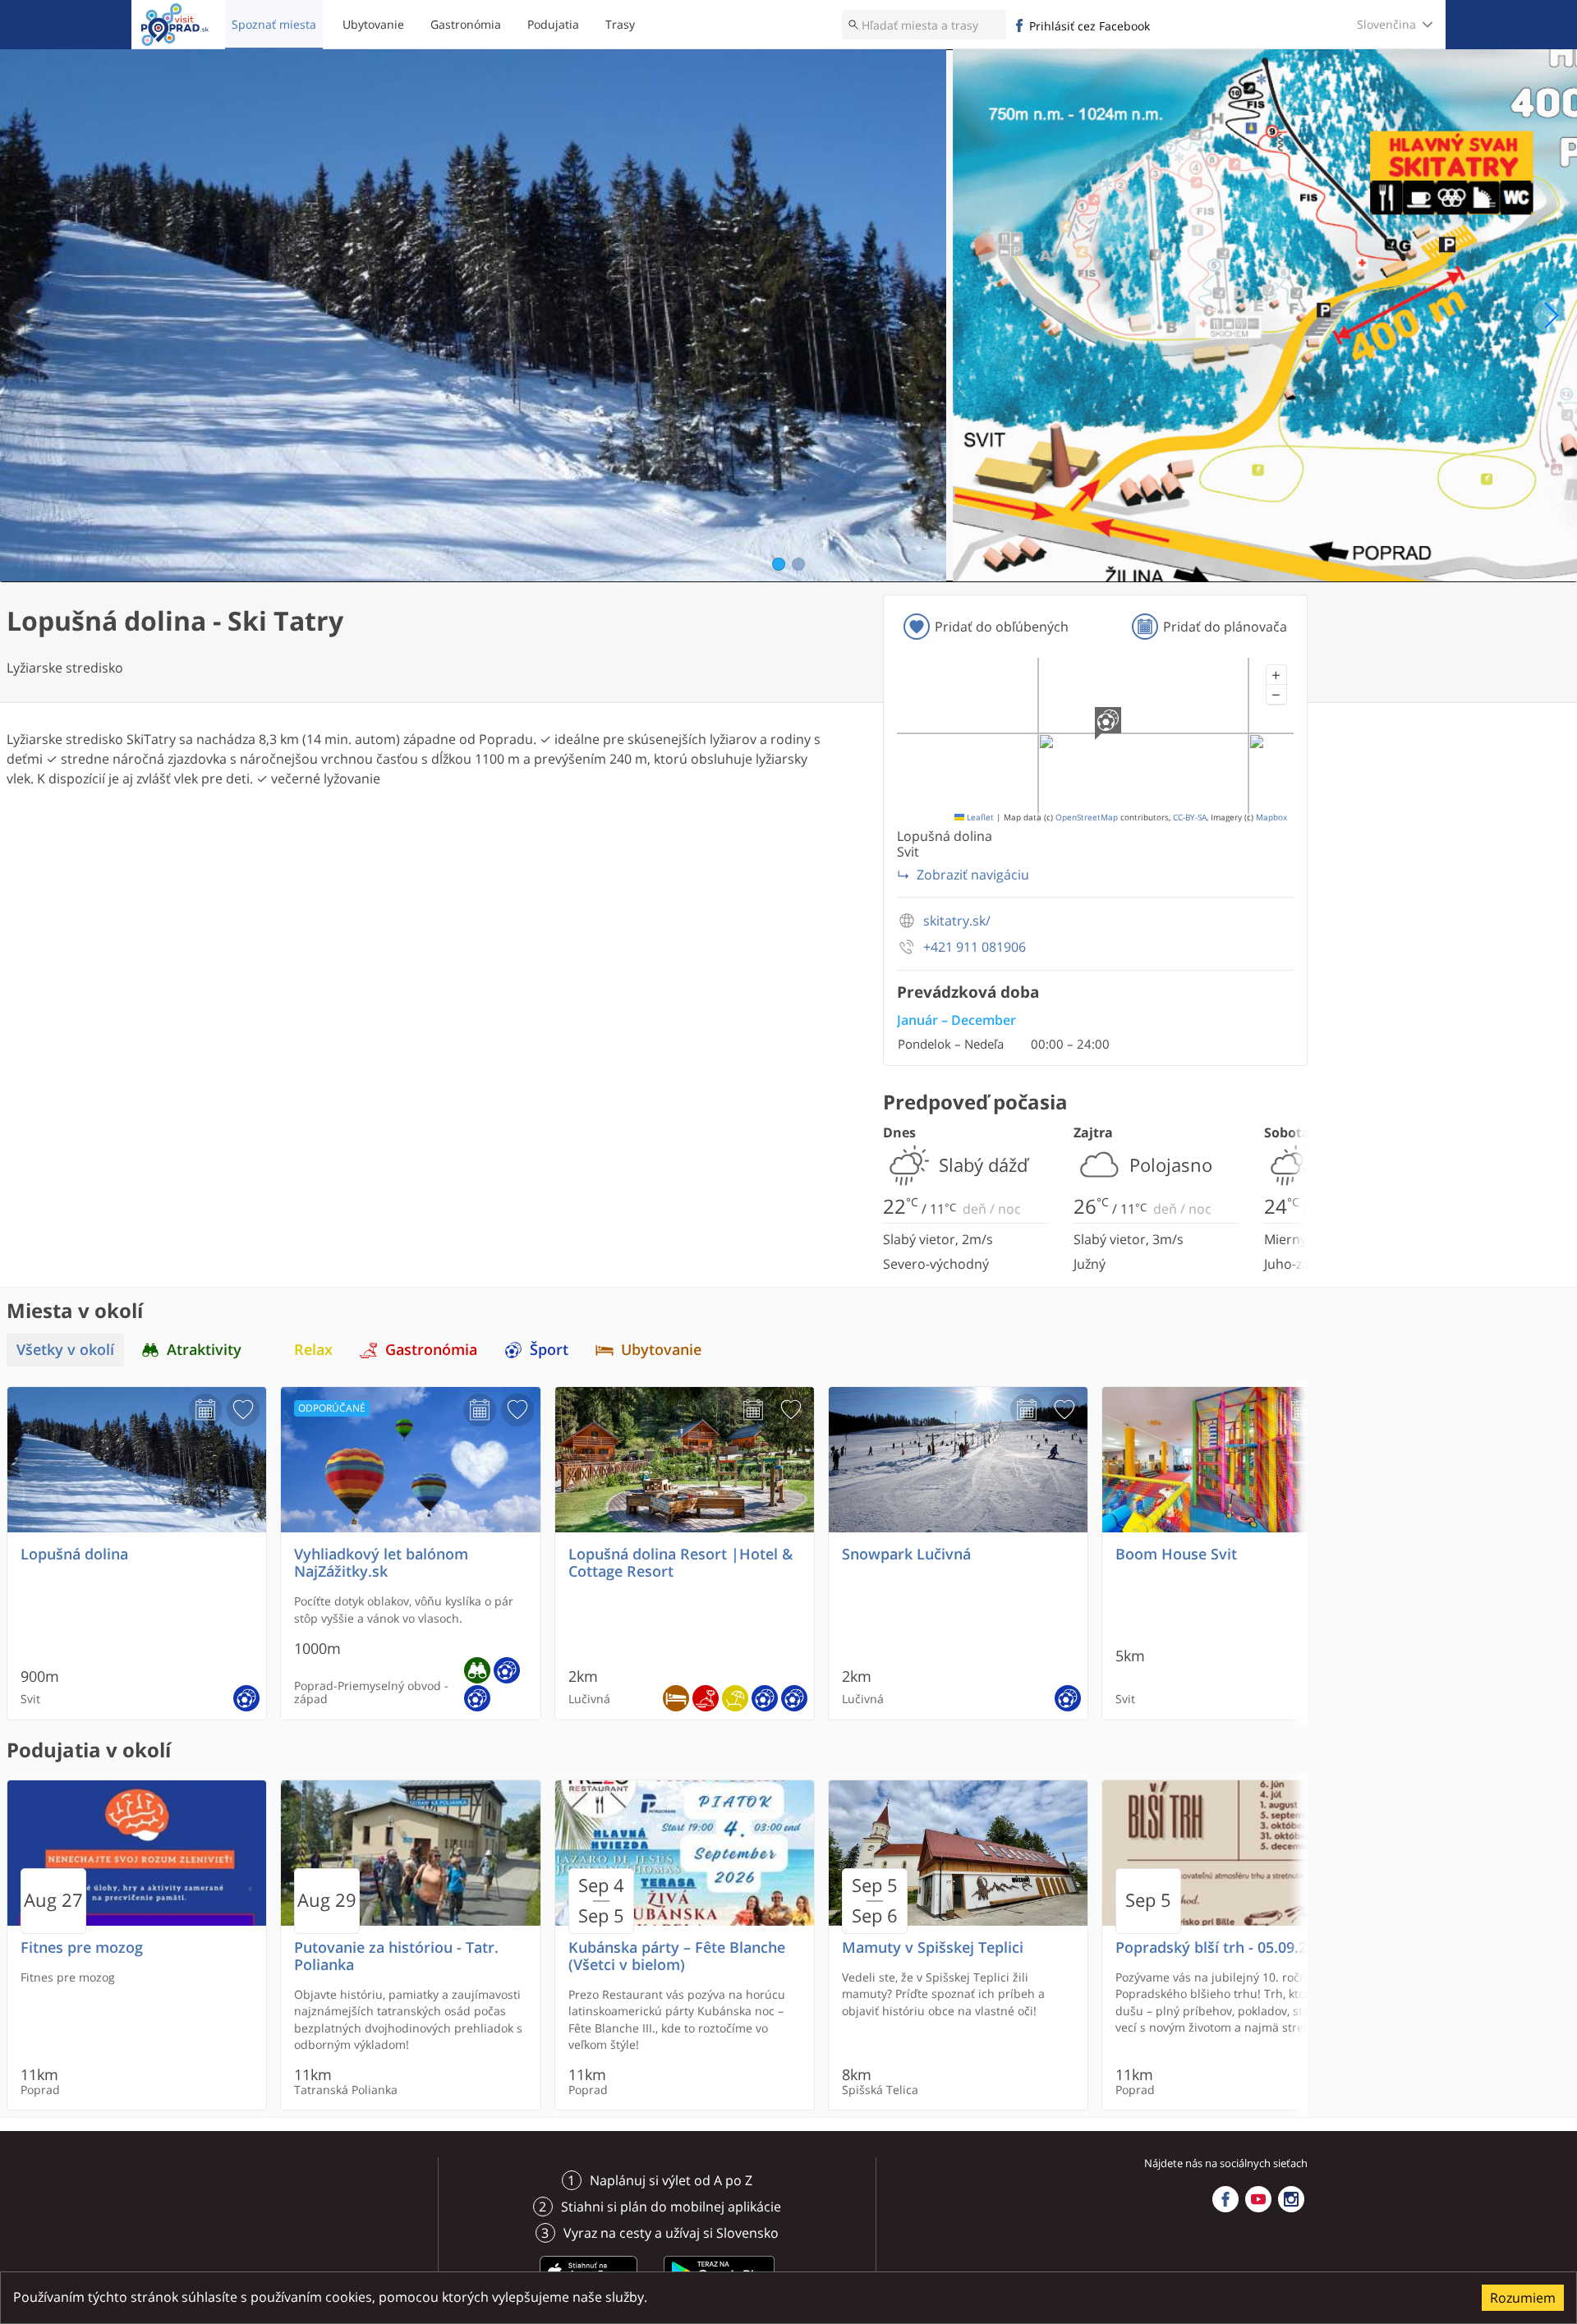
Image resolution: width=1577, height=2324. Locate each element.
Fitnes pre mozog (82, 1947)
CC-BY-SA (1190, 818)
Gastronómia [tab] (431, 1350)
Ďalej (1551, 315)
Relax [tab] (313, 1350)
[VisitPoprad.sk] (175, 25)
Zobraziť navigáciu (973, 875)
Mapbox (1271, 818)
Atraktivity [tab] (204, 1350)
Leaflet (979, 818)
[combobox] (924, 25)
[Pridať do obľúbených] (243, 1410)
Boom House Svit (1176, 1554)
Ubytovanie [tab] (661, 1350)
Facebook (1225, 2199)
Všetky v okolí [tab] (65, 1350)
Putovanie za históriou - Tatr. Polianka (396, 1956)
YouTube (1258, 2199)
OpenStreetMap (1087, 818)
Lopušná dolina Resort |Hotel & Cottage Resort (680, 1563)
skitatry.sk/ (957, 921)
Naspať (26, 315)
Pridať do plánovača (1225, 627)
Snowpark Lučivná (906, 1554)
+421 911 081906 (975, 947)
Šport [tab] (549, 1350)
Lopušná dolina (74, 1554)
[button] (1276, 675)
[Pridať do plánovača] (205, 1410)
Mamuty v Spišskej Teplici (933, 1947)
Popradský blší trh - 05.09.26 (1215, 1947)
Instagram (1291, 2199)
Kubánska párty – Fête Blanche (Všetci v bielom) (677, 1956)
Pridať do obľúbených (1002, 627)
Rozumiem (1523, 2298)
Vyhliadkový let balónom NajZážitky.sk (381, 1563)
